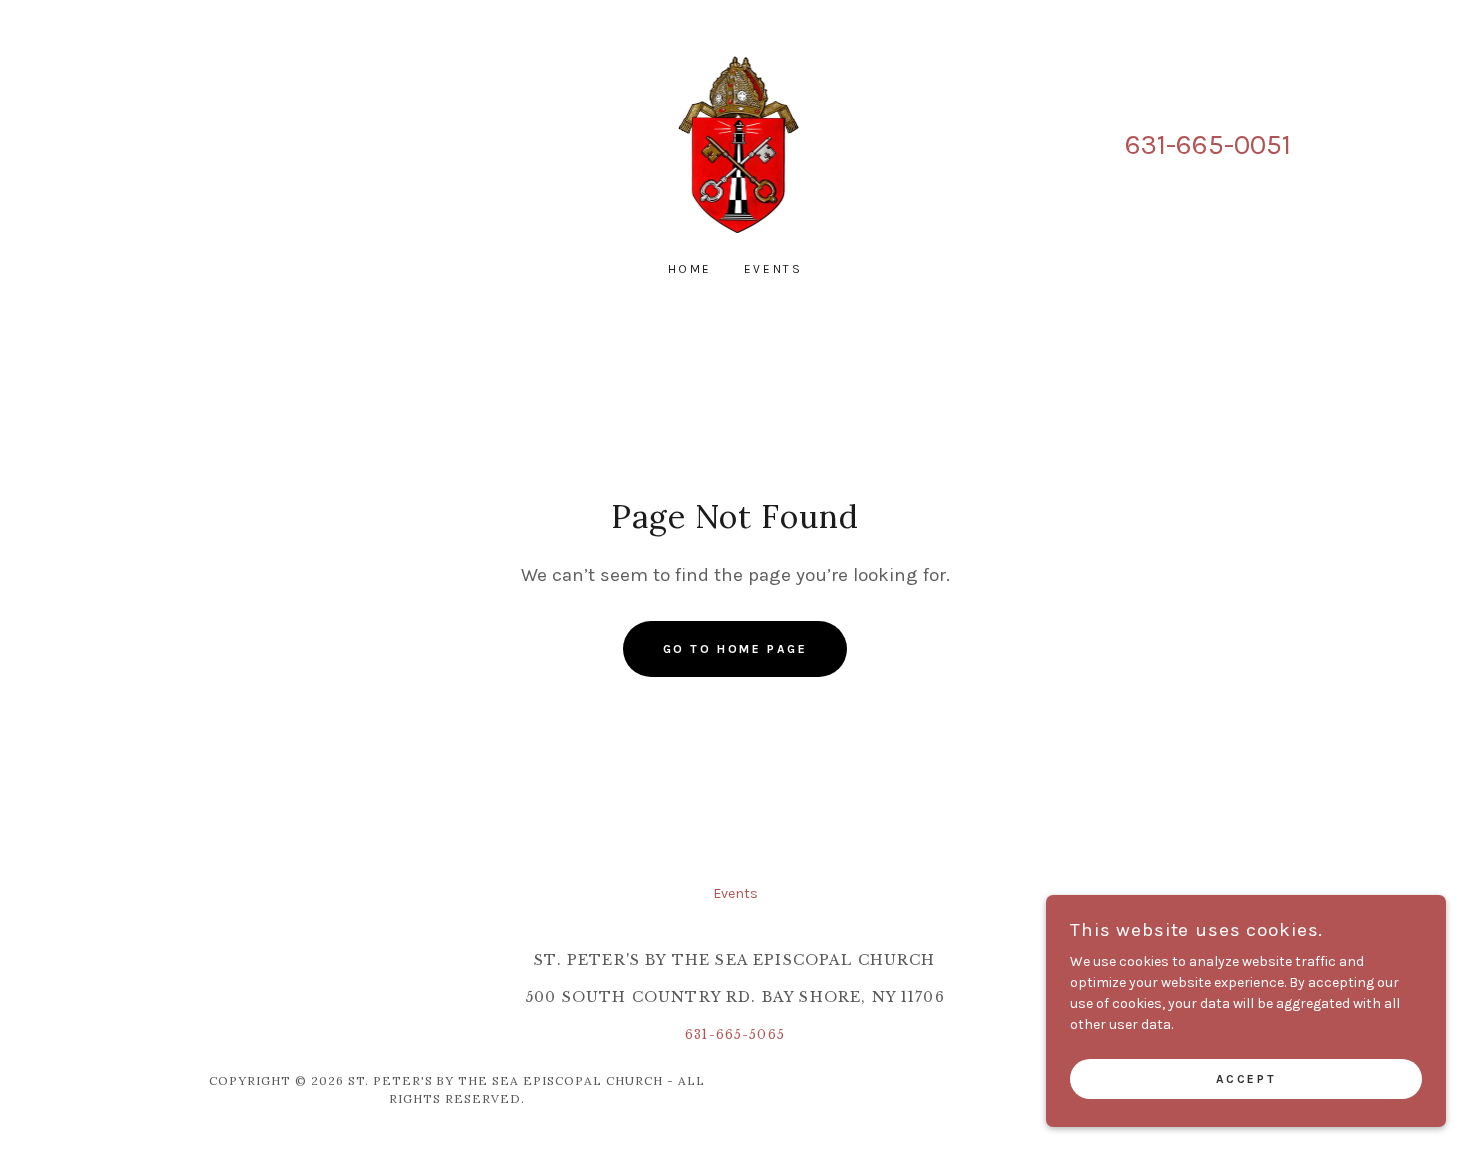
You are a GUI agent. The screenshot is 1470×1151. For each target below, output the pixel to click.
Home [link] (690, 269)
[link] (735, 143)
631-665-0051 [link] (1208, 144)
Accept (1246, 1079)
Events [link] (773, 269)
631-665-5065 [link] (735, 1034)
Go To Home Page (735, 649)
